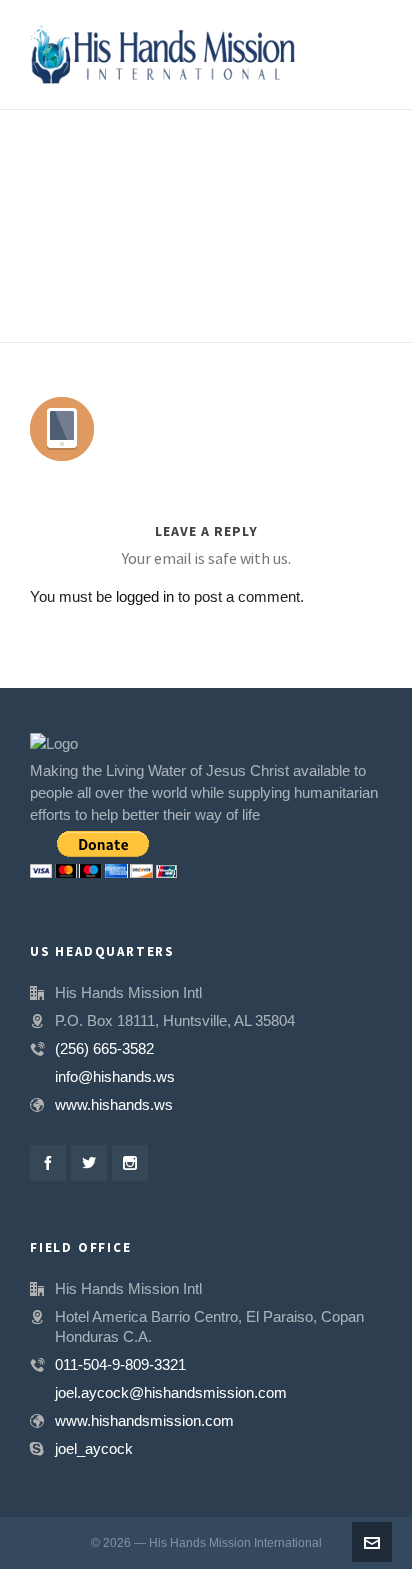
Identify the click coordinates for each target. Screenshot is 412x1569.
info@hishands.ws (115, 1076)
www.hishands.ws (114, 1104)
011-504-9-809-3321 (120, 1364)
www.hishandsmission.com (144, 1420)
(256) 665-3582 (104, 1048)
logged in (145, 596)
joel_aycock (94, 1448)
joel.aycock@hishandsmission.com (171, 1392)
